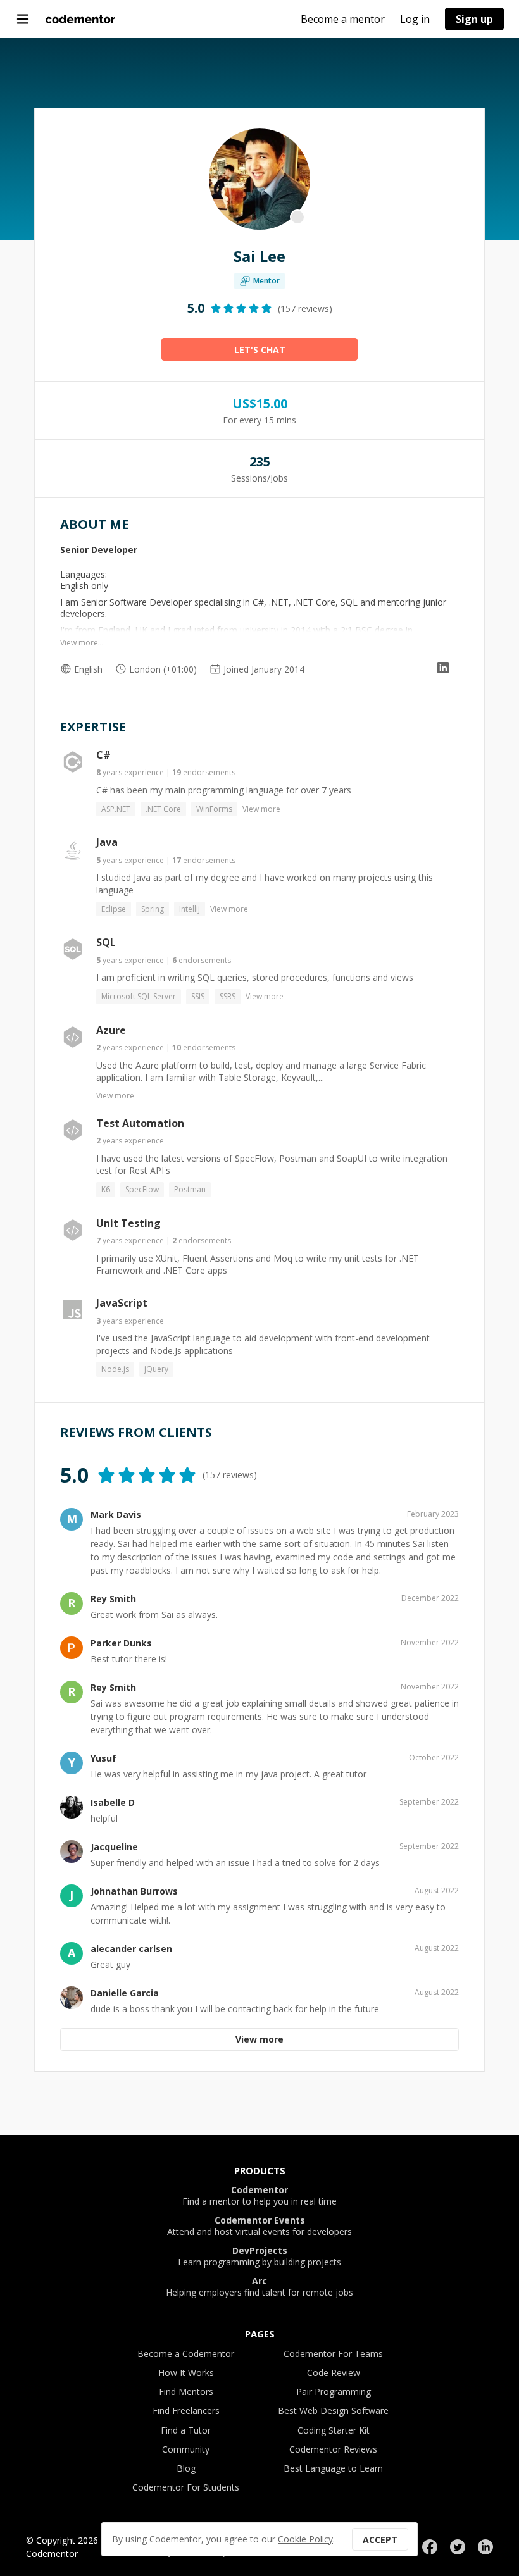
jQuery (156, 1369)
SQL (106, 942)
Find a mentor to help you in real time (259, 2196)
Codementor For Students (186, 2487)
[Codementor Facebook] (430, 2547)
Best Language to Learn (333, 2468)
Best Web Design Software (333, 2411)
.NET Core (163, 809)
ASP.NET (116, 809)
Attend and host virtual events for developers (259, 2226)
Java (107, 842)
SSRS (228, 996)
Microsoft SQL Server (139, 996)
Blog (186, 2468)
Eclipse (114, 909)
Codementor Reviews (333, 2449)
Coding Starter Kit (334, 2430)
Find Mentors (186, 2392)
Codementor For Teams (333, 2354)
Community (186, 2449)
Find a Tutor (186, 2430)
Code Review (334, 2373)
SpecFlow (142, 1189)
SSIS (198, 996)
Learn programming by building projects (259, 2256)
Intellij (190, 909)
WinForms (214, 809)
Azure (111, 1030)
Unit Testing (128, 1223)
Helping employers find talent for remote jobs (259, 2287)
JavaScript (122, 1303)
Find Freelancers (186, 2411)
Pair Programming (334, 2392)
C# (103, 755)
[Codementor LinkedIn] (485, 2547)
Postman (190, 1189)
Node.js (115, 1369)
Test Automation (140, 1123)
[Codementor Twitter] (458, 2547)
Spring (153, 909)
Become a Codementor (186, 2354)
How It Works (186, 2373)
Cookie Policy (305, 2539)
